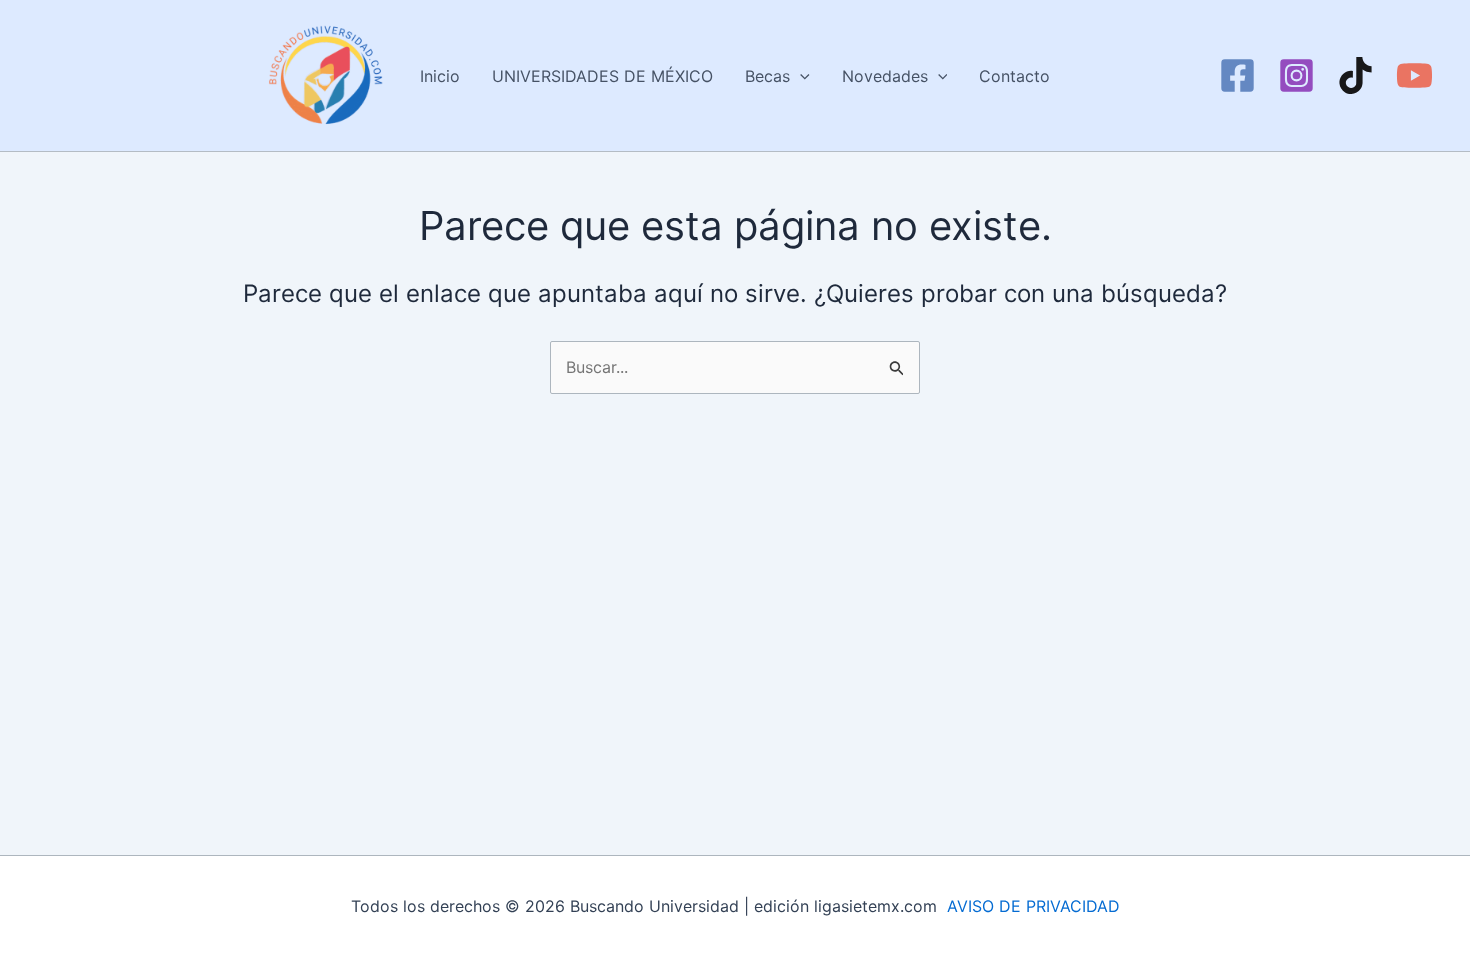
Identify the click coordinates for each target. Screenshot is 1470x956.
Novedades (885, 76)
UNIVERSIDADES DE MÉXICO (602, 76)
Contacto (1014, 76)
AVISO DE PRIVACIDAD (1033, 906)
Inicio (440, 76)
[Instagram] (1296, 75)
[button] (800, 76)
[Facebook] (1237, 75)
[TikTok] (1355, 75)
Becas (767, 76)
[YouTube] (1414, 75)
